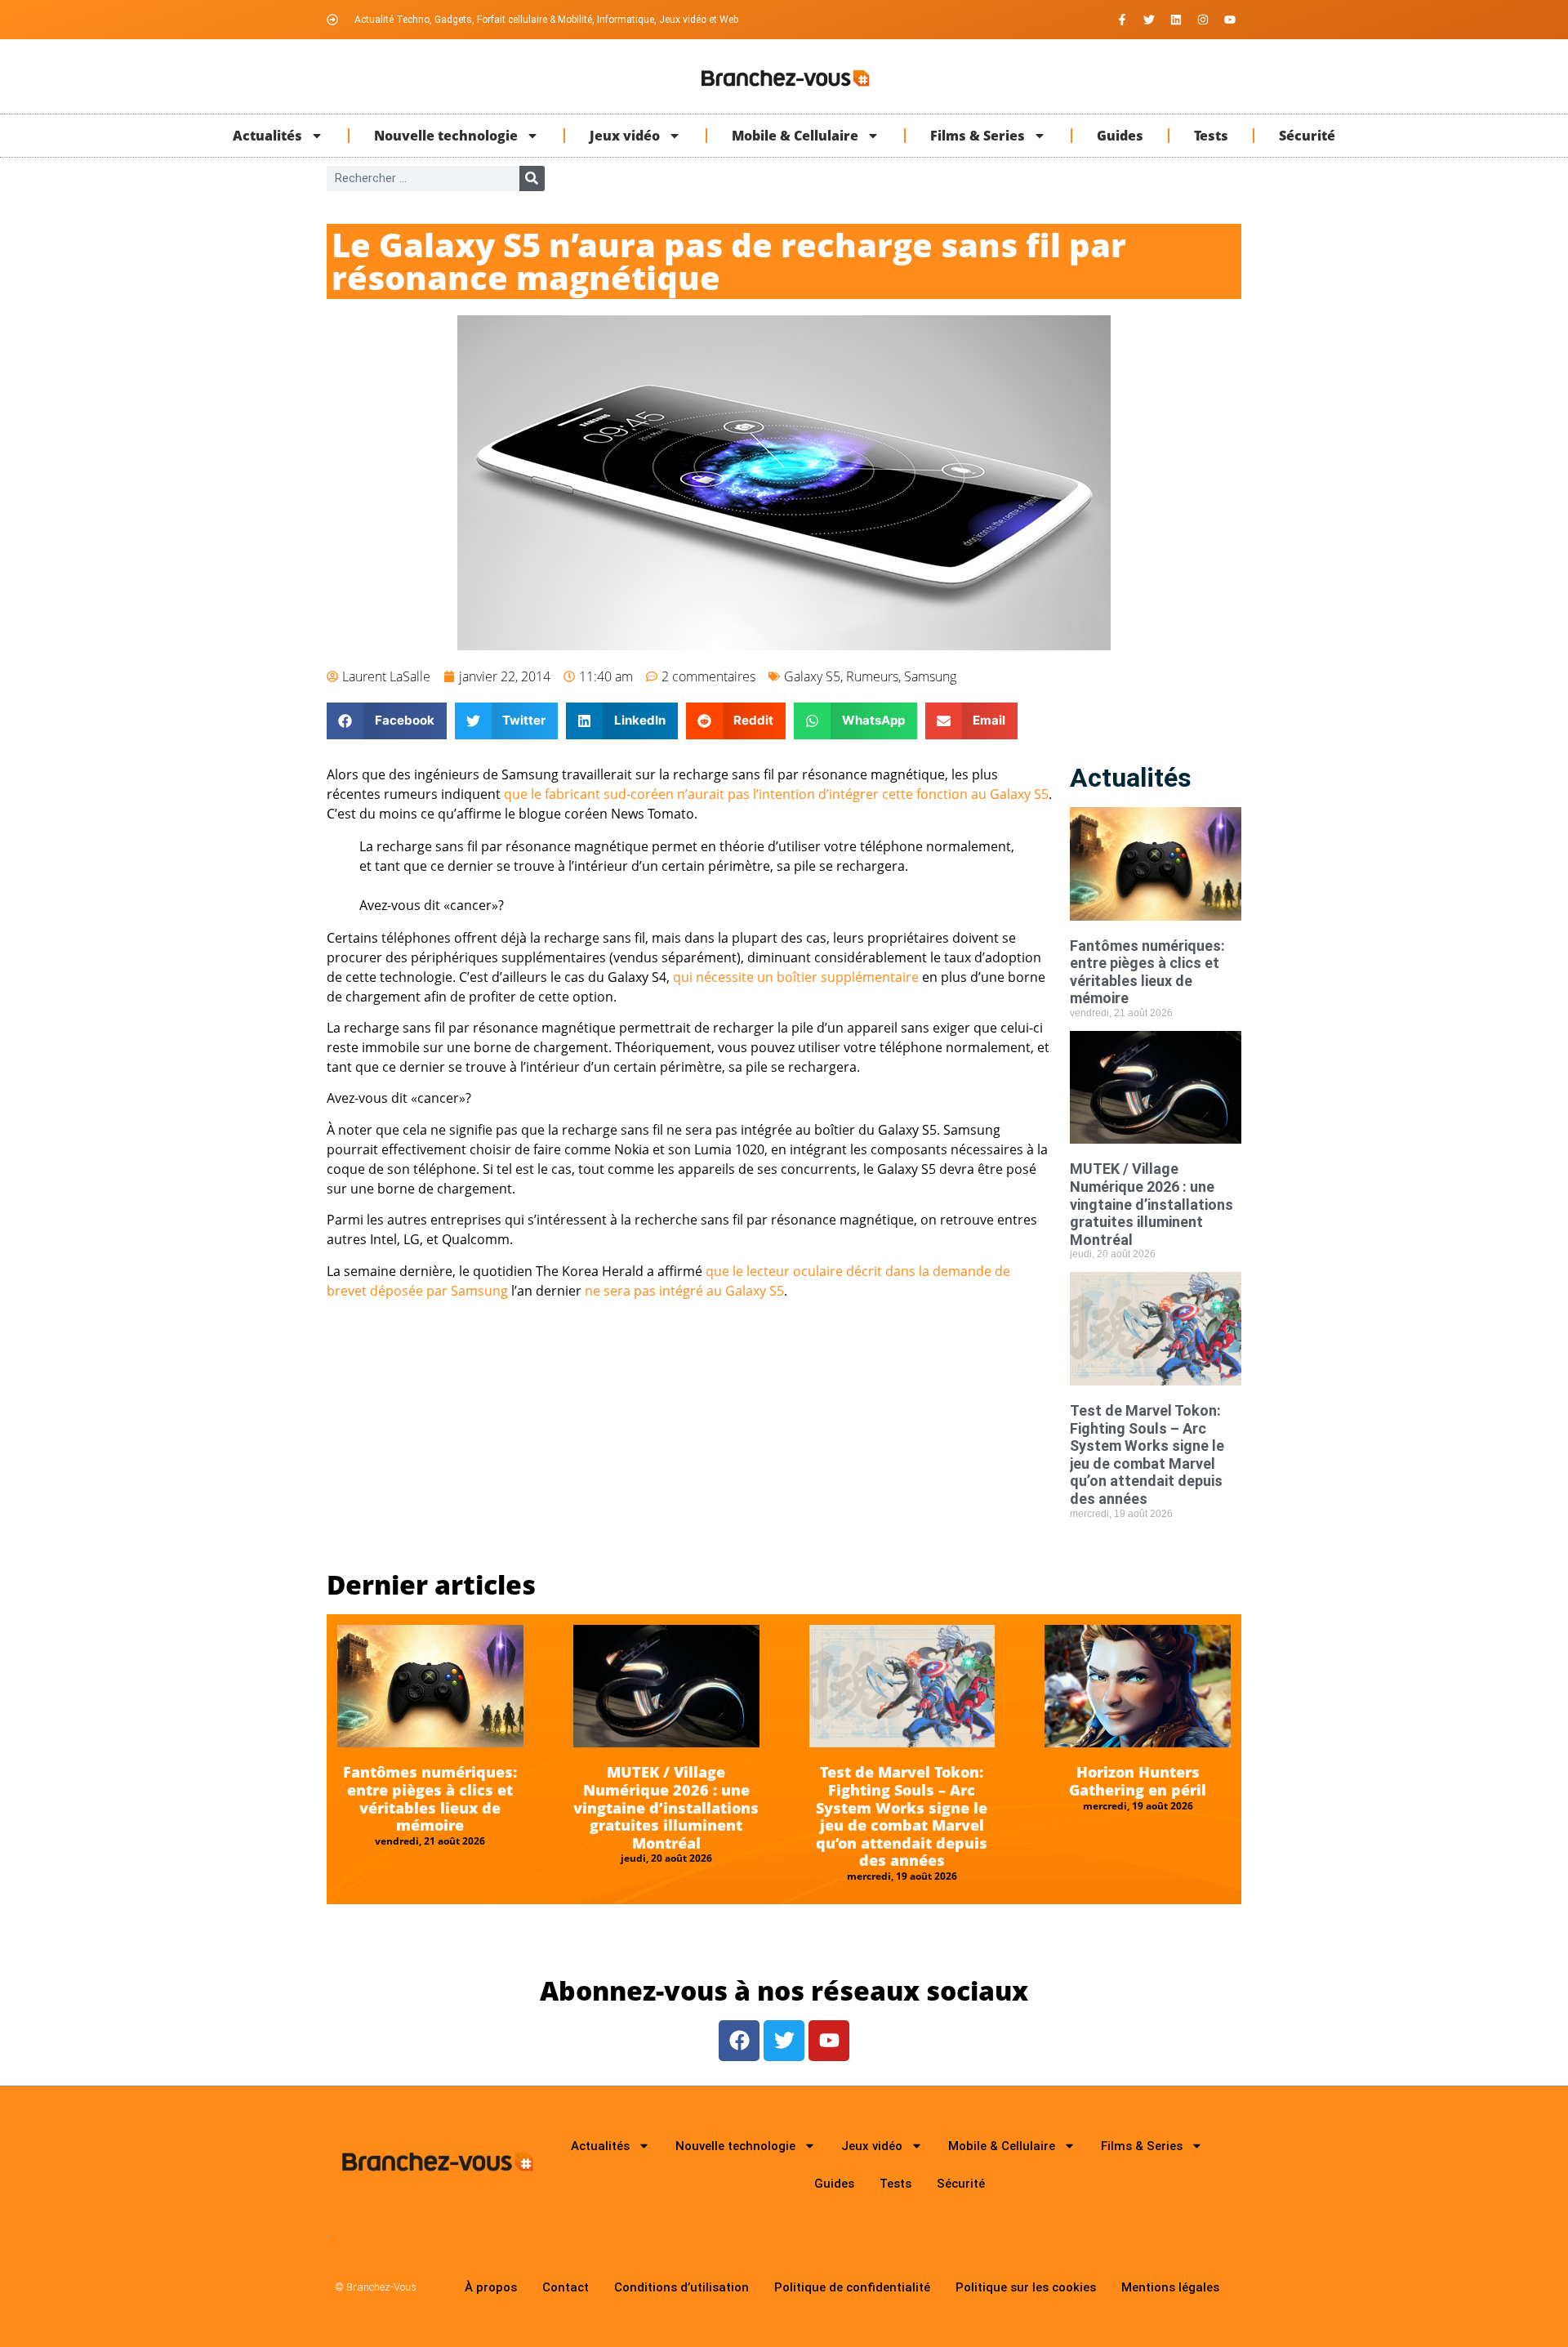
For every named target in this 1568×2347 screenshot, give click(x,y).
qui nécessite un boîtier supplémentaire (796, 977)
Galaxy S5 (812, 676)
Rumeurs (872, 676)
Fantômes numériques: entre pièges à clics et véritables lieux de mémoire (1147, 972)
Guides (1120, 136)
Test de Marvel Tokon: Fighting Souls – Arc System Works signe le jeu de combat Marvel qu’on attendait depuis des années (1147, 1455)
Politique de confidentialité (852, 2287)
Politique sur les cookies (1026, 2287)
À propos (491, 2287)
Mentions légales (1170, 2287)
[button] (387, 721)
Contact (566, 2287)
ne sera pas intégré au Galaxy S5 (684, 1291)
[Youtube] (1230, 20)
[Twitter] (1149, 20)
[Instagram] (1203, 20)
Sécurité (1307, 136)
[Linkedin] (1176, 20)
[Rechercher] (532, 178)
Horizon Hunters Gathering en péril (1138, 1781)
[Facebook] (739, 2041)
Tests (1211, 136)
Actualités (267, 136)
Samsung (930, 676)
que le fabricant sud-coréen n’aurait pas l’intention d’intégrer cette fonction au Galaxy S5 (776, 794)
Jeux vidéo (625, 136)
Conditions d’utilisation (682, 2287)
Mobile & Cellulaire (795, 136)
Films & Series (978, 136)
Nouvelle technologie (446, 136)
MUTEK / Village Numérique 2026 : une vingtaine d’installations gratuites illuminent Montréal (1151, 1204)
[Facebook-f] (1122, 20)
